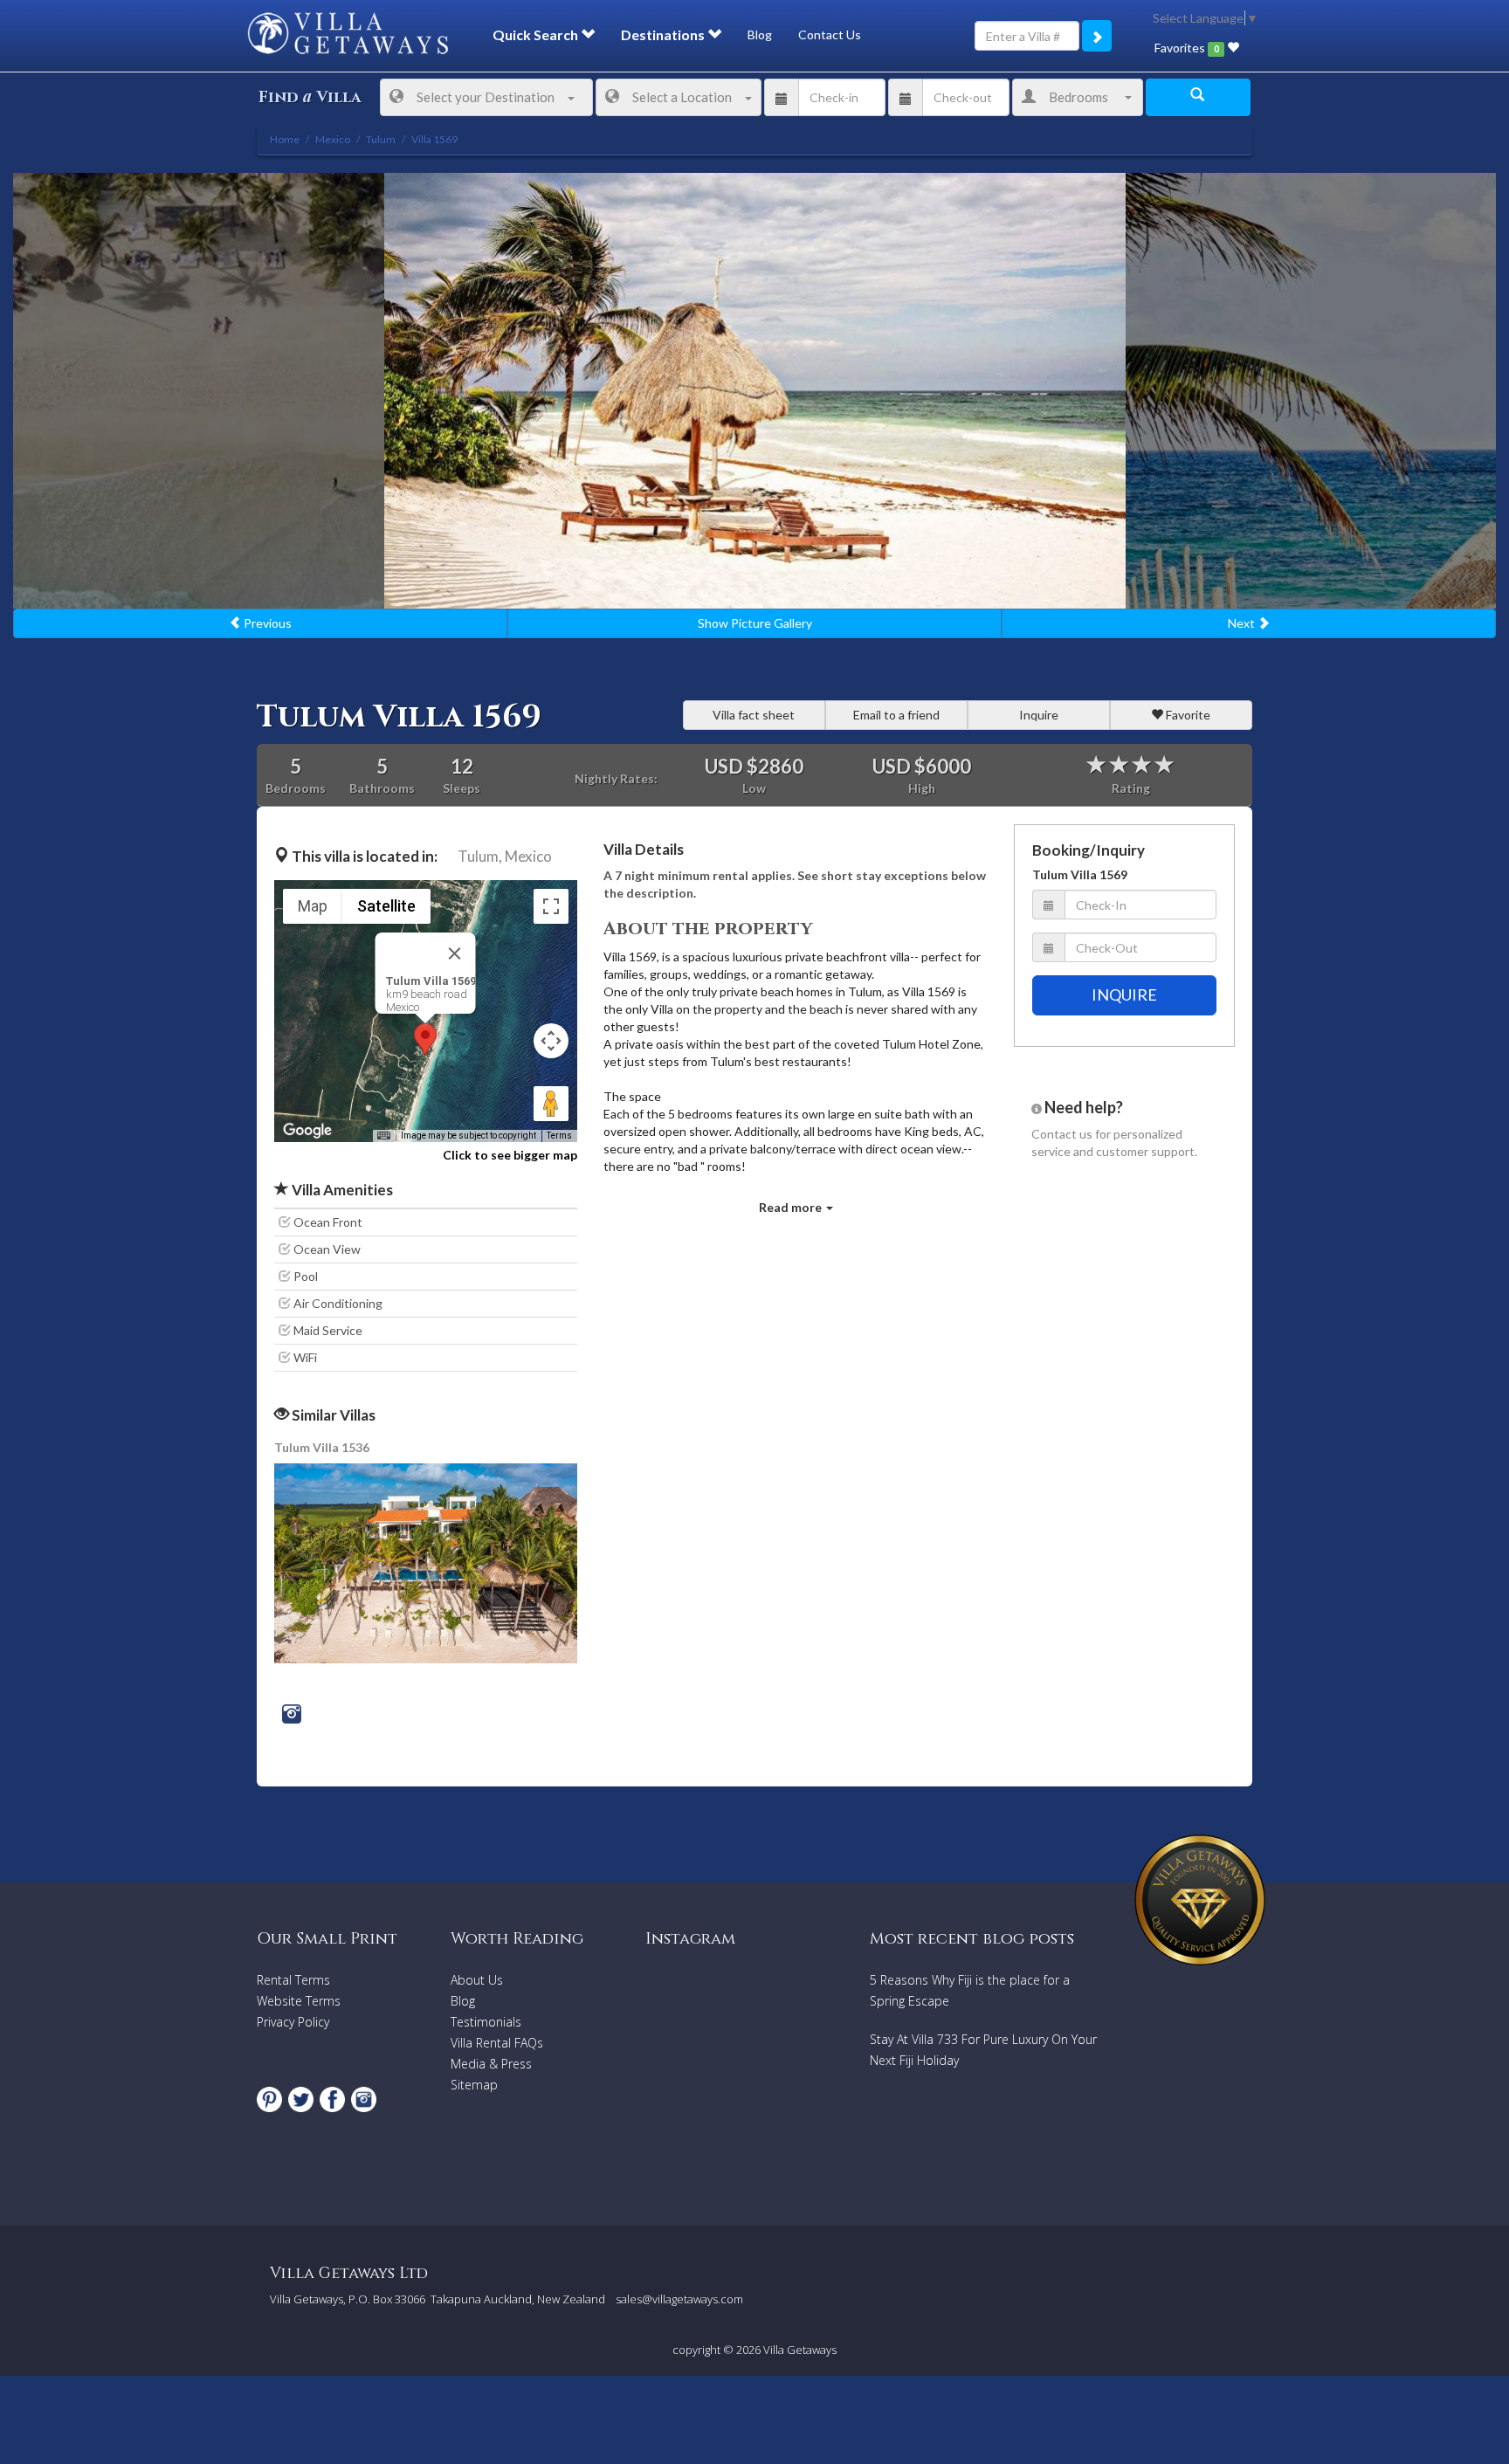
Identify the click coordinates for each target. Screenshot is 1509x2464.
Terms (559, 1136)
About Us (477, 1980)
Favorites (1186, 48)
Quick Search (537, 34)
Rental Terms (293, 1980)
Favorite (1187, 715)
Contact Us (830, 34)
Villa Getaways (800, 2350)
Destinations (664, 34)
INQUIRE (1124, 995)
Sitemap (474, 2085)
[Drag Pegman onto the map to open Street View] (551, 1104)
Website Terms (299, 2001)
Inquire (1039, 715)
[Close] (455, 953)
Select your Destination (486, 97)
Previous (266, 623)
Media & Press (491, 2064)
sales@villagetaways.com (679, 2299)
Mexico (528, 856)
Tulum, (480, 856)
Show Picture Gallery (755, 623)
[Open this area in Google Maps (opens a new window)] (307, 1131)
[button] (425, 1039)
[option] (755, 391)
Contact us (1062, 1134)
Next (1243, 623)
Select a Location (682, 97)
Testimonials (486, 2022)
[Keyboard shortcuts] (383, 1136)
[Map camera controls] (551, 1041)
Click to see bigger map (510, 1155)
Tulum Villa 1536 (322, 1447)
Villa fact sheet (754, 715)
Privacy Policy (293, 2022)
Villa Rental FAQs (497, 2043)
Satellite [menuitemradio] (386, 906)
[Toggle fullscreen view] (551, 906)
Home (285, 139)
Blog (760, 34)
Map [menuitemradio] (313, 906)
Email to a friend (896, 715)
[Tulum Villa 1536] (427, 1562)
